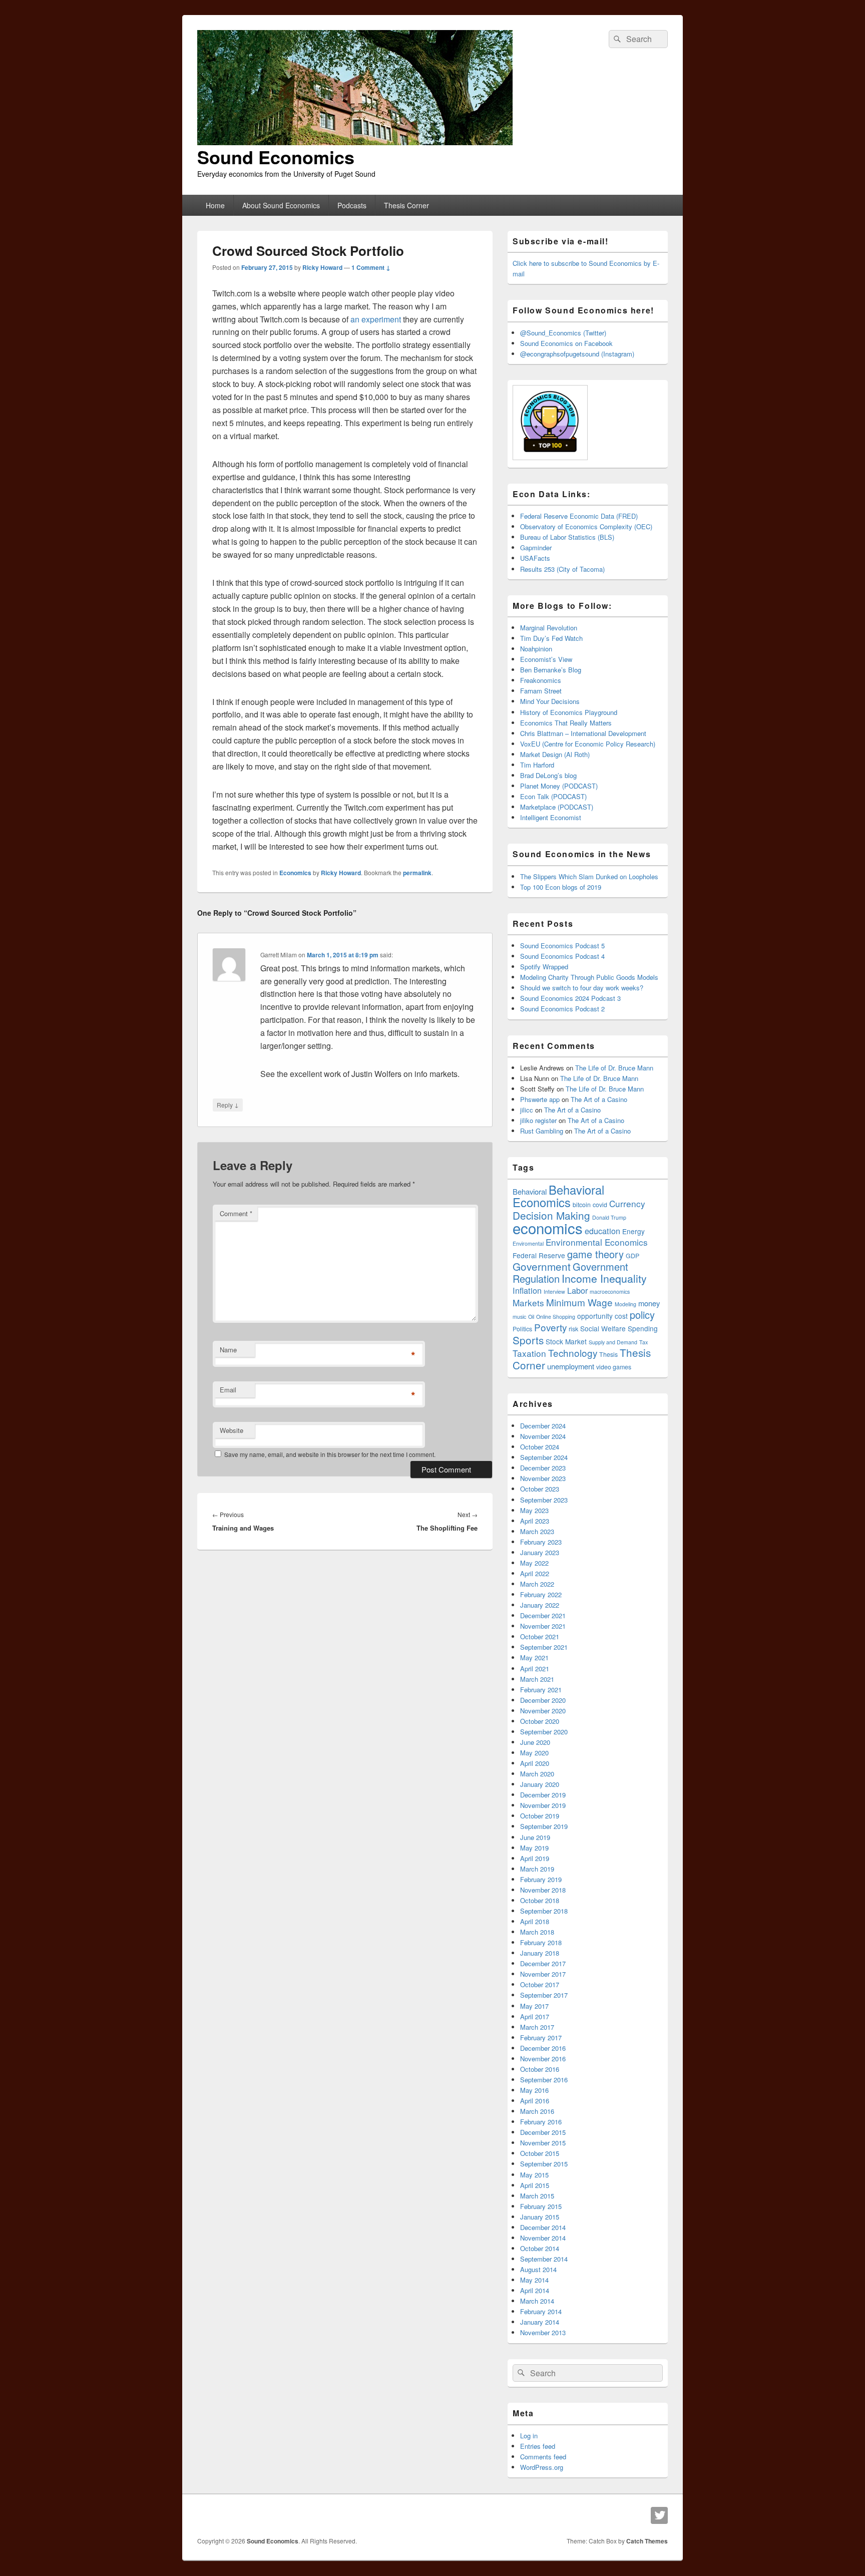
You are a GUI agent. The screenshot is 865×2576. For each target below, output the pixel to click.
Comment (236, 1213)
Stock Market (566, 1341)
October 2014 (540, 2248)
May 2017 (534, 2006)
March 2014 (537, 2301)
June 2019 (535, 1837)
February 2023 (541, 1542)
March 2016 (537, 2111)
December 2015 (543, 2132)
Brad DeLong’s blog (548, 775)
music (519, 1317)
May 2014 (534, 2280)
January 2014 (540, 2322)
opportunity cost (602, 1316)
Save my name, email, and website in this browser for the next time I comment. (330, 1454)
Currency (627, 1203)
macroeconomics (610, 1292)
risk (573, 1329)
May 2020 (534, 1753)
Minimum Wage (579, 1302)
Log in (529, 2436)
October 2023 (540, 1489)
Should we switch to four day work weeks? (582, 988)
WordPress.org (542, 2467)
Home (215, 205)
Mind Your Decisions (550, 701)
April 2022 (535, 1573)
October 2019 (540, 1816)
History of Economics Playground (569, 712)
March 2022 (537, 1584)
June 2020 (535, 1742)
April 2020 (535, 1763)
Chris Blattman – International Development (583, 733)
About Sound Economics (281, 205)
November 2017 (543, 1974)
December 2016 (543, 2048)
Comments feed (543, 2457)
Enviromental (528, 1243)
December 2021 (543, 1615)
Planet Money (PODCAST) (559, 786)
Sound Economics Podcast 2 (562, 1009)
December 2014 (543, 2227)
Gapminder (536, 547)
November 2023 (543, 1478)
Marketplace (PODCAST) (557, 807)
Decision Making (551, 1215)
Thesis (608, 1354)
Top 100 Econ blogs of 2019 (561, 887)
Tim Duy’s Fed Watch (551, 638)
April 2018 (535, 1921)
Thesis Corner (406, 205)
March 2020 (537, 1774)
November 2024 (543, 1436)
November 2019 (543, 1805)
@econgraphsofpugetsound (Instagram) (577, 354)
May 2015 (534, 2175)
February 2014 (541, 2311)
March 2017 (537, 2027)
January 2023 (540, 1552)
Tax (643, 1342)
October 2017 (540, 1984)
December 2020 (543, 1700)
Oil (531, 1317)
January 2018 (540, 1953)
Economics (295, 873)
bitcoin (582, 1205)
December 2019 (543, 1795)
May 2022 (534, 1563)
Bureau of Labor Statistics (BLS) (567, 537)
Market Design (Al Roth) (555, 754)
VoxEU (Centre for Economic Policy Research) (588, 744)
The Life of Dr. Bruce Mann (614, 1068)
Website (232, 1430)
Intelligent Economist (551, 817)
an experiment (376, 319)
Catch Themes (647, 2541)
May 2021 (534, 1658)
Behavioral (530, 1191)
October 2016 (540, 2069)
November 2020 (543, 1711)
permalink (417, 873)
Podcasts (352, 205)
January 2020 (540, 1784)
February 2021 (541, 1690)
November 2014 (543, 2238)
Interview (554, 1292)
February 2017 (541, 2038)
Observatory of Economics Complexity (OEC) (586, 526)
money (649, 1303)
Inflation (527, 1290)
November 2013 (543, 2332)
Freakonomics (541, 680)
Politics (522, 1329)
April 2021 (535, 1669)
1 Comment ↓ (371, 267)
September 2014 (544, 2259)
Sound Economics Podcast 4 (562, 956)
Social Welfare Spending (619, 1328)
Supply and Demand (613, 1342)
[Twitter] (659, 2515)
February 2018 (541, 1942)
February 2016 (541, 2122)
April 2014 (535, 2290)
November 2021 (543, 1626)
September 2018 (544, 1911)
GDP (632, 1256)
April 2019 (535, 1858)
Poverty (550, 1327)
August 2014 (538, 2269)
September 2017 (544, 1995)
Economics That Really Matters (566, 723)
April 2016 (535, 2101)
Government (542, 1266)
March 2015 (537, 2196)
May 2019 (534, 1848)
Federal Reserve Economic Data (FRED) (579, 516)
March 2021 (537, 1679)
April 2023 (535, 1521)
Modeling (625, 1304)
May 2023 (534, 1510)
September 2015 (544, 2164)
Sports (528, 1340)
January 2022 (540, 1605)
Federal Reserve (539, 1255)
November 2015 (543, 2143)
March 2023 (537, 1531)
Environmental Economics (597, 1242)
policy (642, 1315)
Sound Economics (276, 157)
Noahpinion (536, 649)
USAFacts (535, 558)
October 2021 (540, 1636)
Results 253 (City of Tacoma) (562, 569)
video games (614, 1367)
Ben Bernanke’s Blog (551, 670)
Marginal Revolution (549, 628)
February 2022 (541, 1594)
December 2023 (543, 1468)
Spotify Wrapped (544, 967)
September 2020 (544, 1732)
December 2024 (543, 1426)
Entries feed (538, 2446)
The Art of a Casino (599, 1099)
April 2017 (535, 2016)
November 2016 (543, 2059)
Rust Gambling (542, 1131)
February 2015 (541, 2206)
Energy (633, 1231)
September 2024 (544, 1457)
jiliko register (538, 1120)
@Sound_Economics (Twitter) (563, 333)
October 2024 (540, 1447)
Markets (528, 1303)
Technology (573, 1353)
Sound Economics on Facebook (566, 343)
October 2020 (540, 1721)
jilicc (527, 1110)
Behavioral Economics (558, 1196)
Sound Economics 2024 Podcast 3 (570, 998)
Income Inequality (604, 1278)
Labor (577, 1290)
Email (228, 1390)
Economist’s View (546, 659)
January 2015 (540, 2217)
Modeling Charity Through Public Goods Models (589, 977)
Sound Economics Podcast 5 (562, 946)
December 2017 (543, 1963)
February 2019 (541, 1879)
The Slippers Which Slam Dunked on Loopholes (589, 876)
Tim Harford (537, 765)
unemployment (571, 1366)
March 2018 (537, 1932)
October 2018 (540, 1900)
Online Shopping (556, 1317)
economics (548, 1228)
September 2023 (544, 1500)
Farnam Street (541, 691)
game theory (595, 1254)
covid (600, 1205)
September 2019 (544, 1826)
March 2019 (537, 1869)
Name (228, 1350)
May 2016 (534, 2090)
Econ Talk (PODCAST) (553, 796)
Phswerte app (540, 1099)
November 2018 (543, 1890)
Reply (228, 1105)
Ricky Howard (322, 267)
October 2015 (540, 2153)
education (602, 1231)
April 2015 (535, 2185)
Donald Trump (609, 1217)
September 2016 (544, 2080)
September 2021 (544, 1647)
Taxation (529, 1353)
